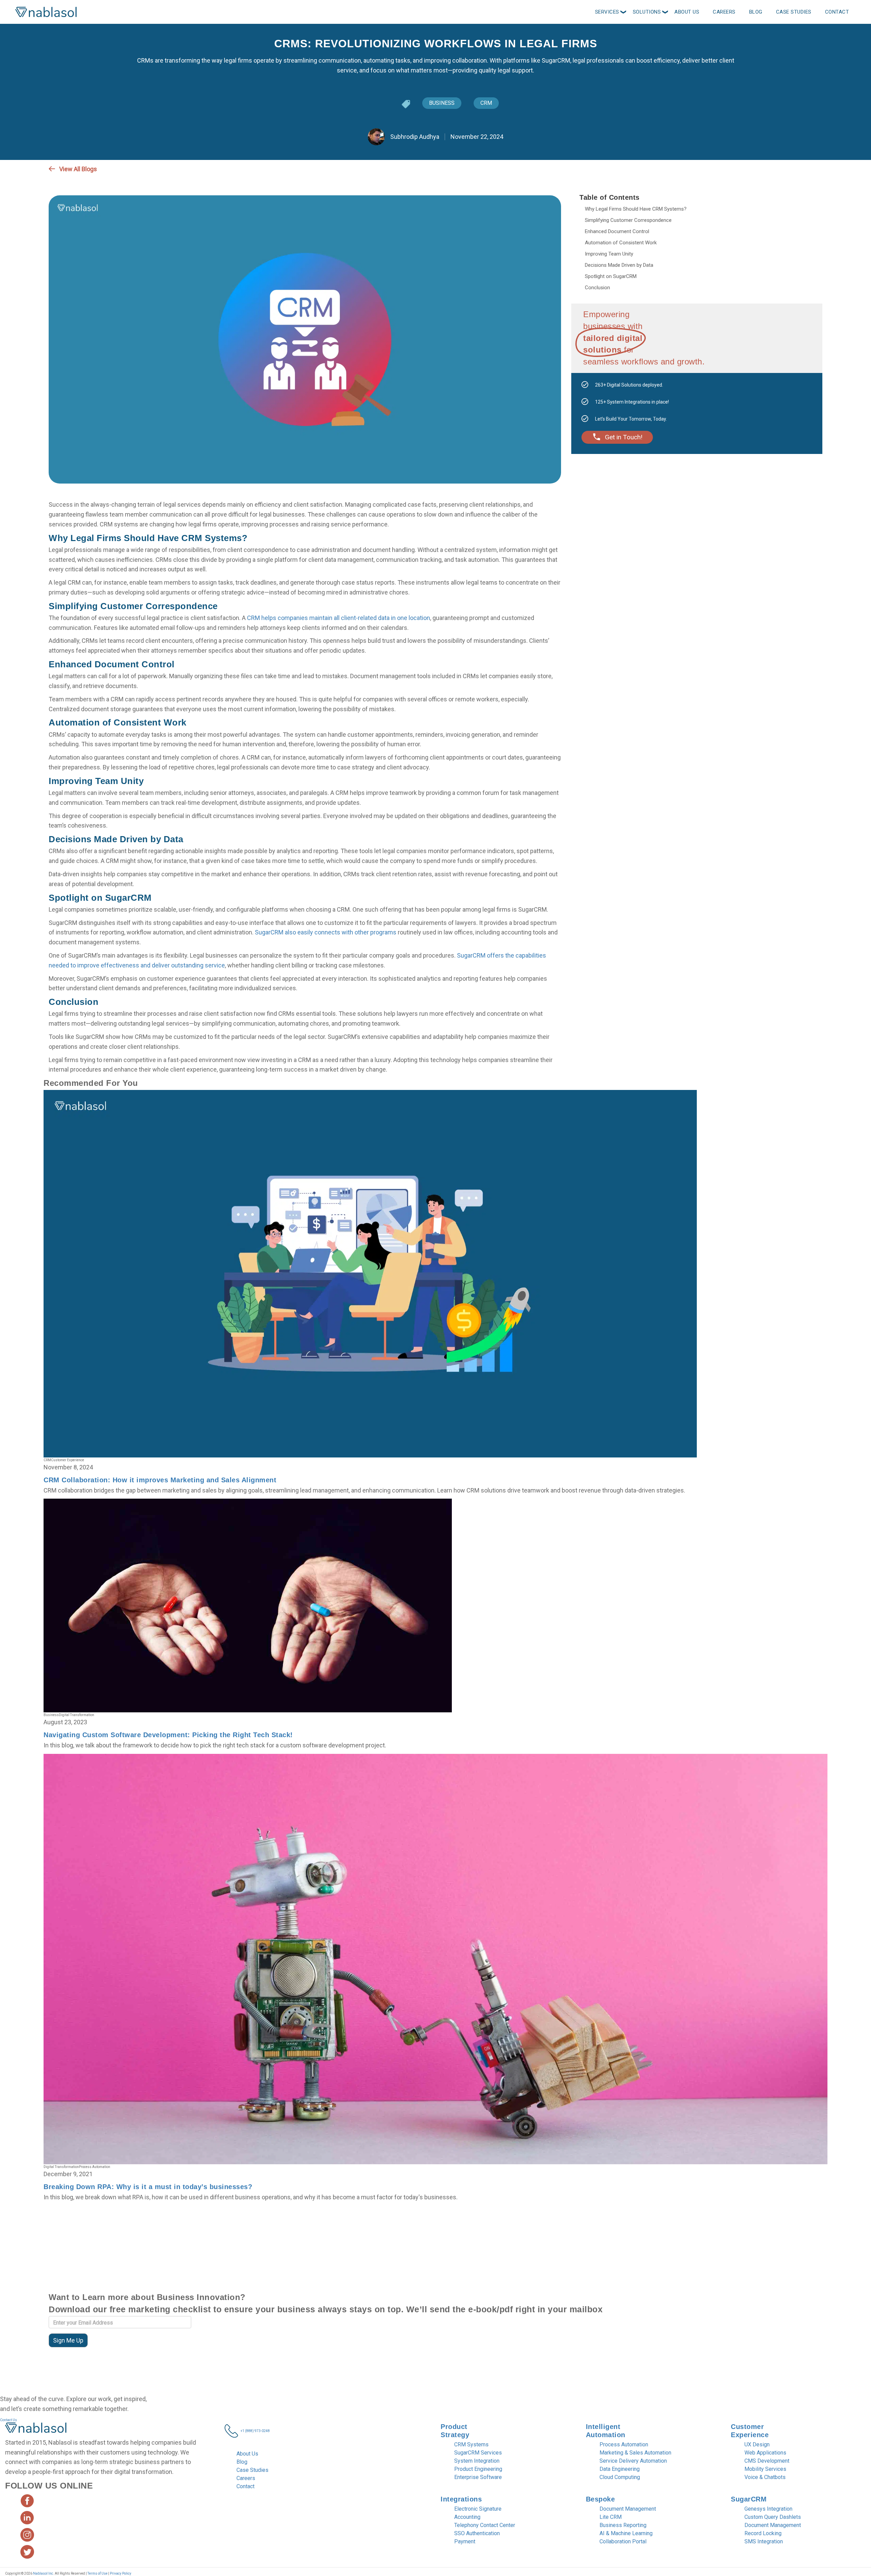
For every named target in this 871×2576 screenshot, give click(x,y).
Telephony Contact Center (485, 2525)
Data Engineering (620, 2469)
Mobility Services (765, 2469)
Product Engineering (478, 2469)
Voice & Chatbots (765, 2477)
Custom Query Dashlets (773, 2517)
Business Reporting (623, 2525)
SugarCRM (749, 2499)
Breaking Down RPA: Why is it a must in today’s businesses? (148, 2187)
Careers (246, 2478)
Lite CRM (611, 2517)
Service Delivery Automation (633, 2461)
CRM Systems (471, 2444)
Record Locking (763, 2533)
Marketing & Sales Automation (635, 2453)
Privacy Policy (120, 2573)
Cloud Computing (620, 2477)
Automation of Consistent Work (621, 243)
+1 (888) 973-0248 (255, 2431)
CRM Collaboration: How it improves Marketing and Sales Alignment (160, 1480)
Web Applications (765, 2453)
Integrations (461, 2499)
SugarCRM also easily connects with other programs (326, 932)
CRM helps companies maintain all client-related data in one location (339, 618)
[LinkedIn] (819, 169)
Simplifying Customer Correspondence (628, 220)
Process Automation (624, 2444)
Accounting (467, 2517)
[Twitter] (795, 169)
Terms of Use (98, 2573)
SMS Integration (764, 2541)
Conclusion (597, 288)
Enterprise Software (478, 2477)
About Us (247, 2454)
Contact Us (9, 2420)
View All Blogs (78, 169)
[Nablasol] (36, 2430)
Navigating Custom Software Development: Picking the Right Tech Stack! (168, 1735)
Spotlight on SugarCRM (611, 276)
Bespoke (601, 2499)
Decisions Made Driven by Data (619, 265)
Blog (242, 2462)
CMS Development (767, 2461)
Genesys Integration (768, 2509)
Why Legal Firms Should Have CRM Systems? (636, 209)
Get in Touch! (624, 437)
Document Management (628, 2509)
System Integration (477, 2461)
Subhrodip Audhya (414, 137)
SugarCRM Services (478, 2453)
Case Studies (252, 2470)
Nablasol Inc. (44, 2573)
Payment (465, 2541)
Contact (245, 2486)
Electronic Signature (478, 2509)
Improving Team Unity (609, 254)
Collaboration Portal (623, 2541)
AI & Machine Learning (626, 2533)
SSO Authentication (477, 2533)
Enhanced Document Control (617, 231)
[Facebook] (807, 169)
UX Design (757, 2444)
